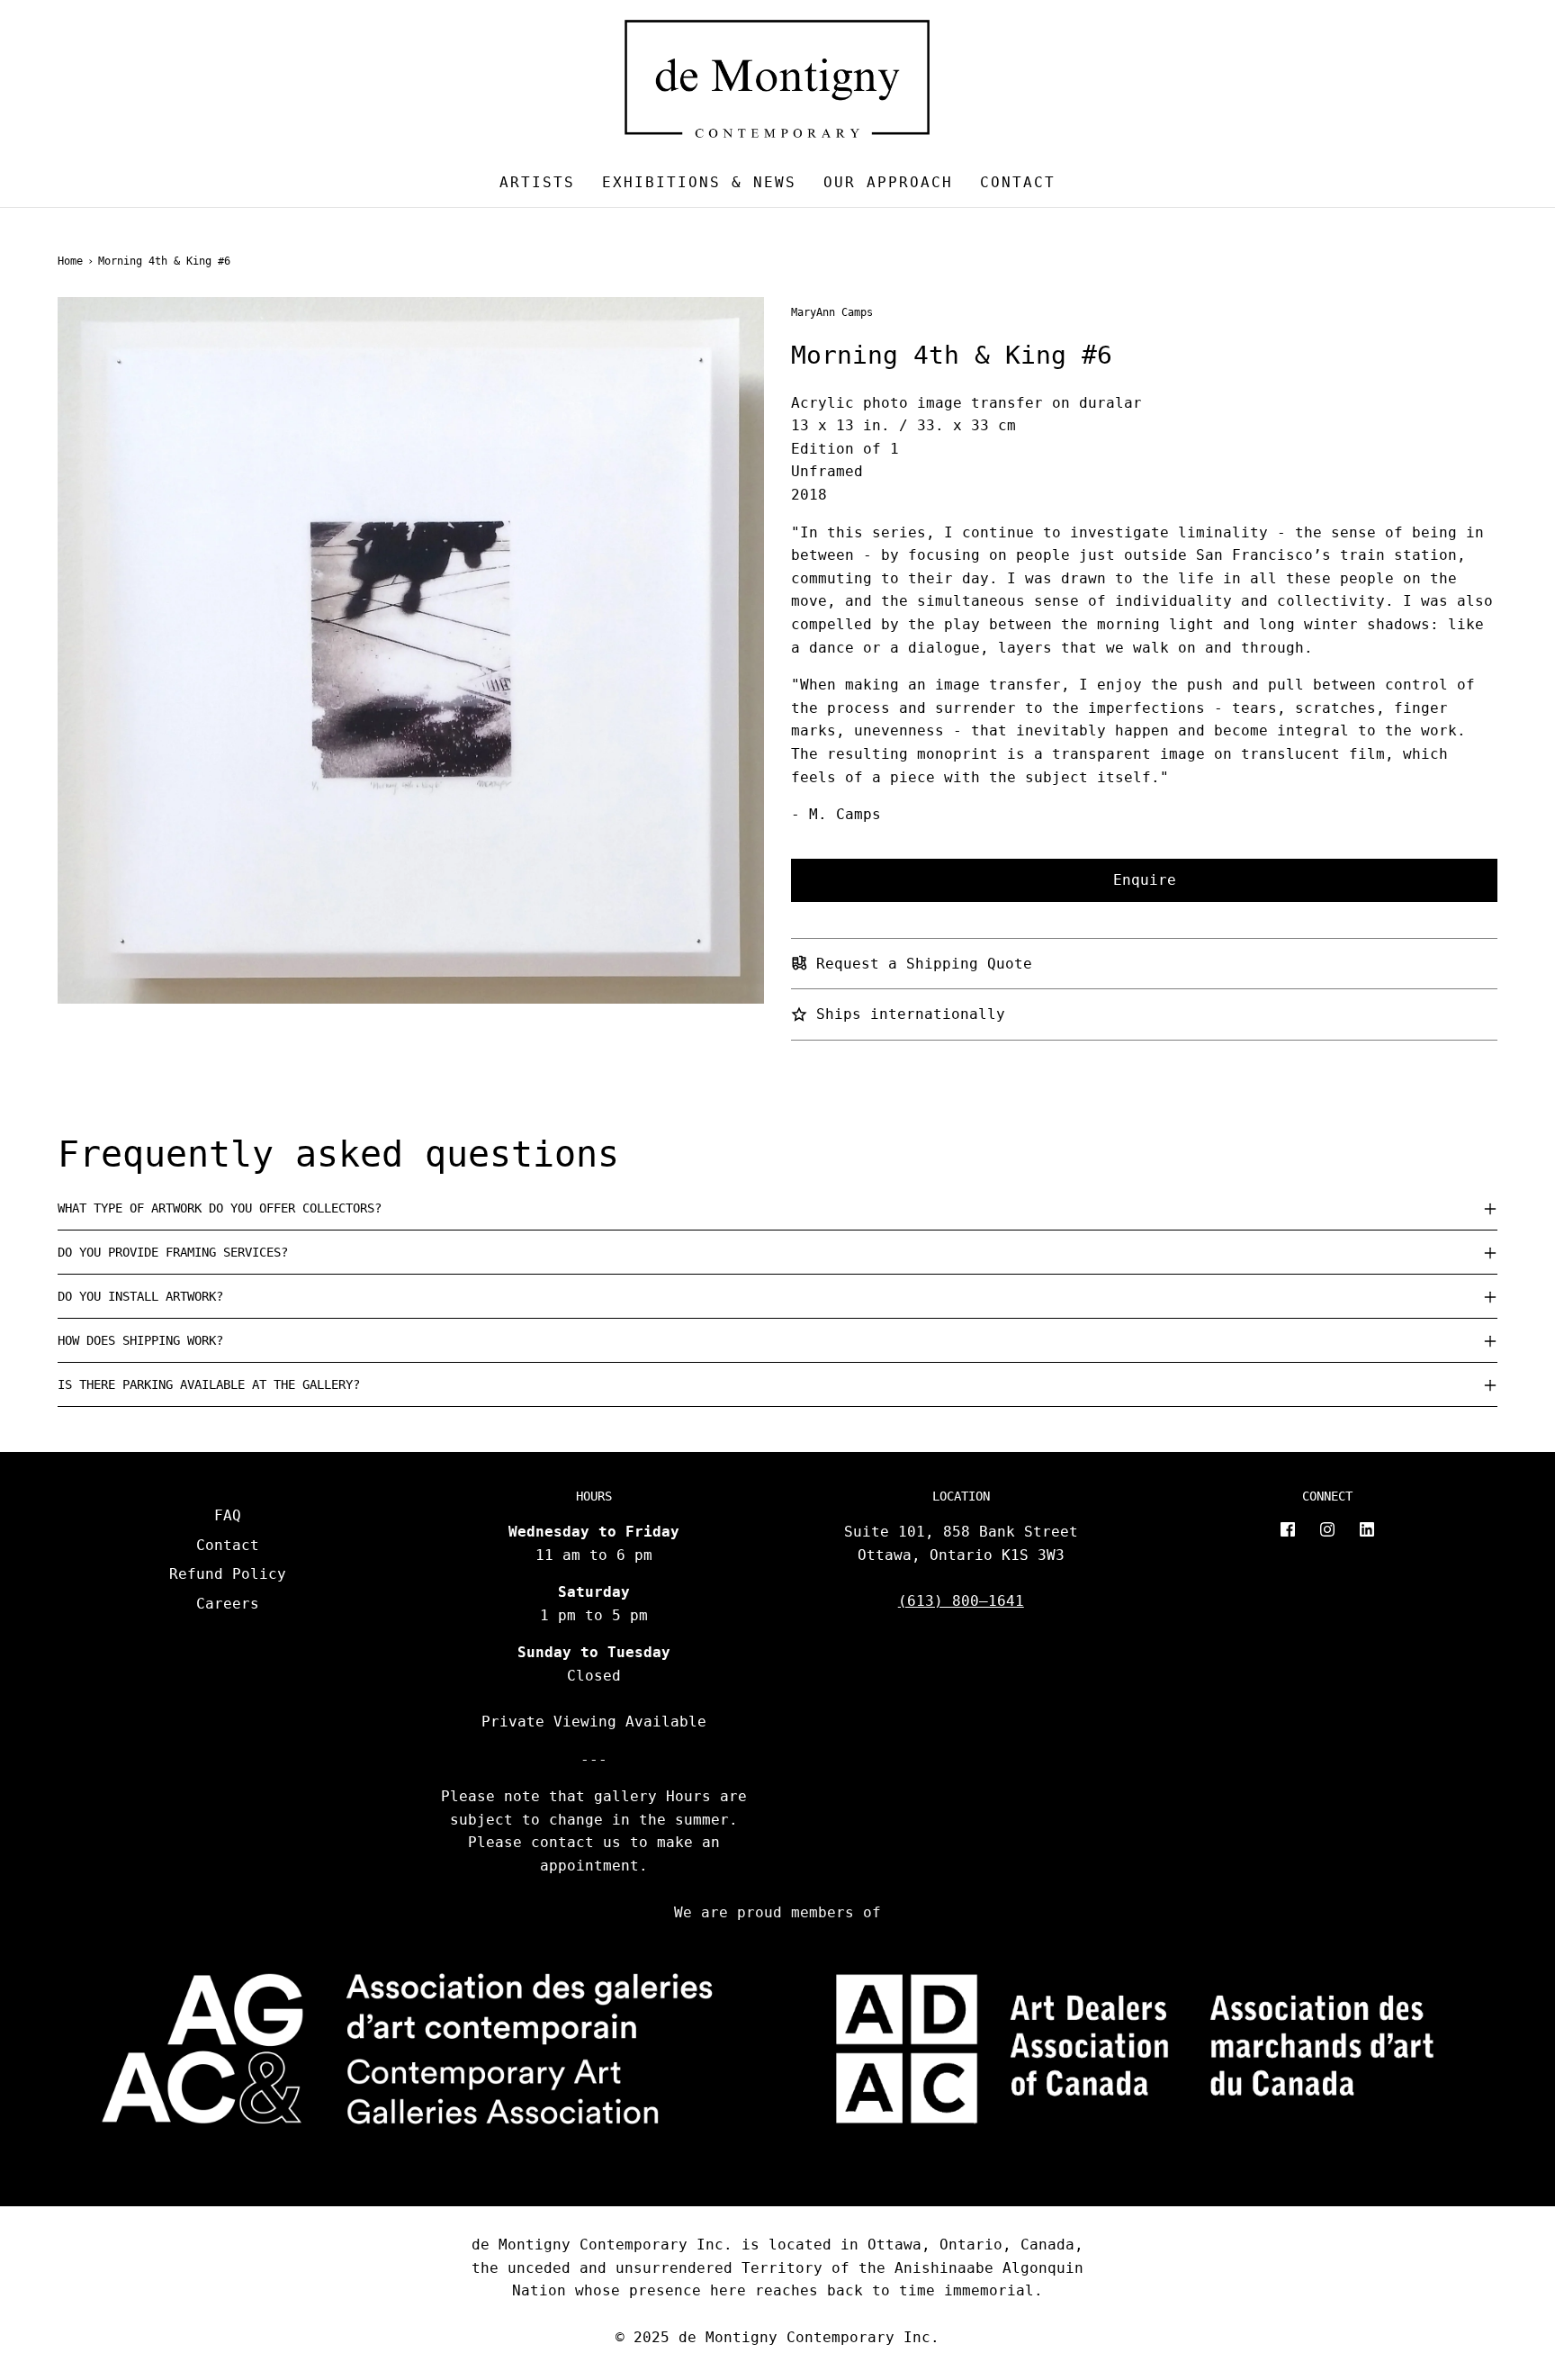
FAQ (228, 1515)
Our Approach (888, 182)
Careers (228, 1604)
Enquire (1145, 880)
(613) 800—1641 (961, 1601)
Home (70, 261)
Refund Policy (228, 1574)
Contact (1018, 182)
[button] (777, 1208)
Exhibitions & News (699, 182)
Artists (537, 182)
